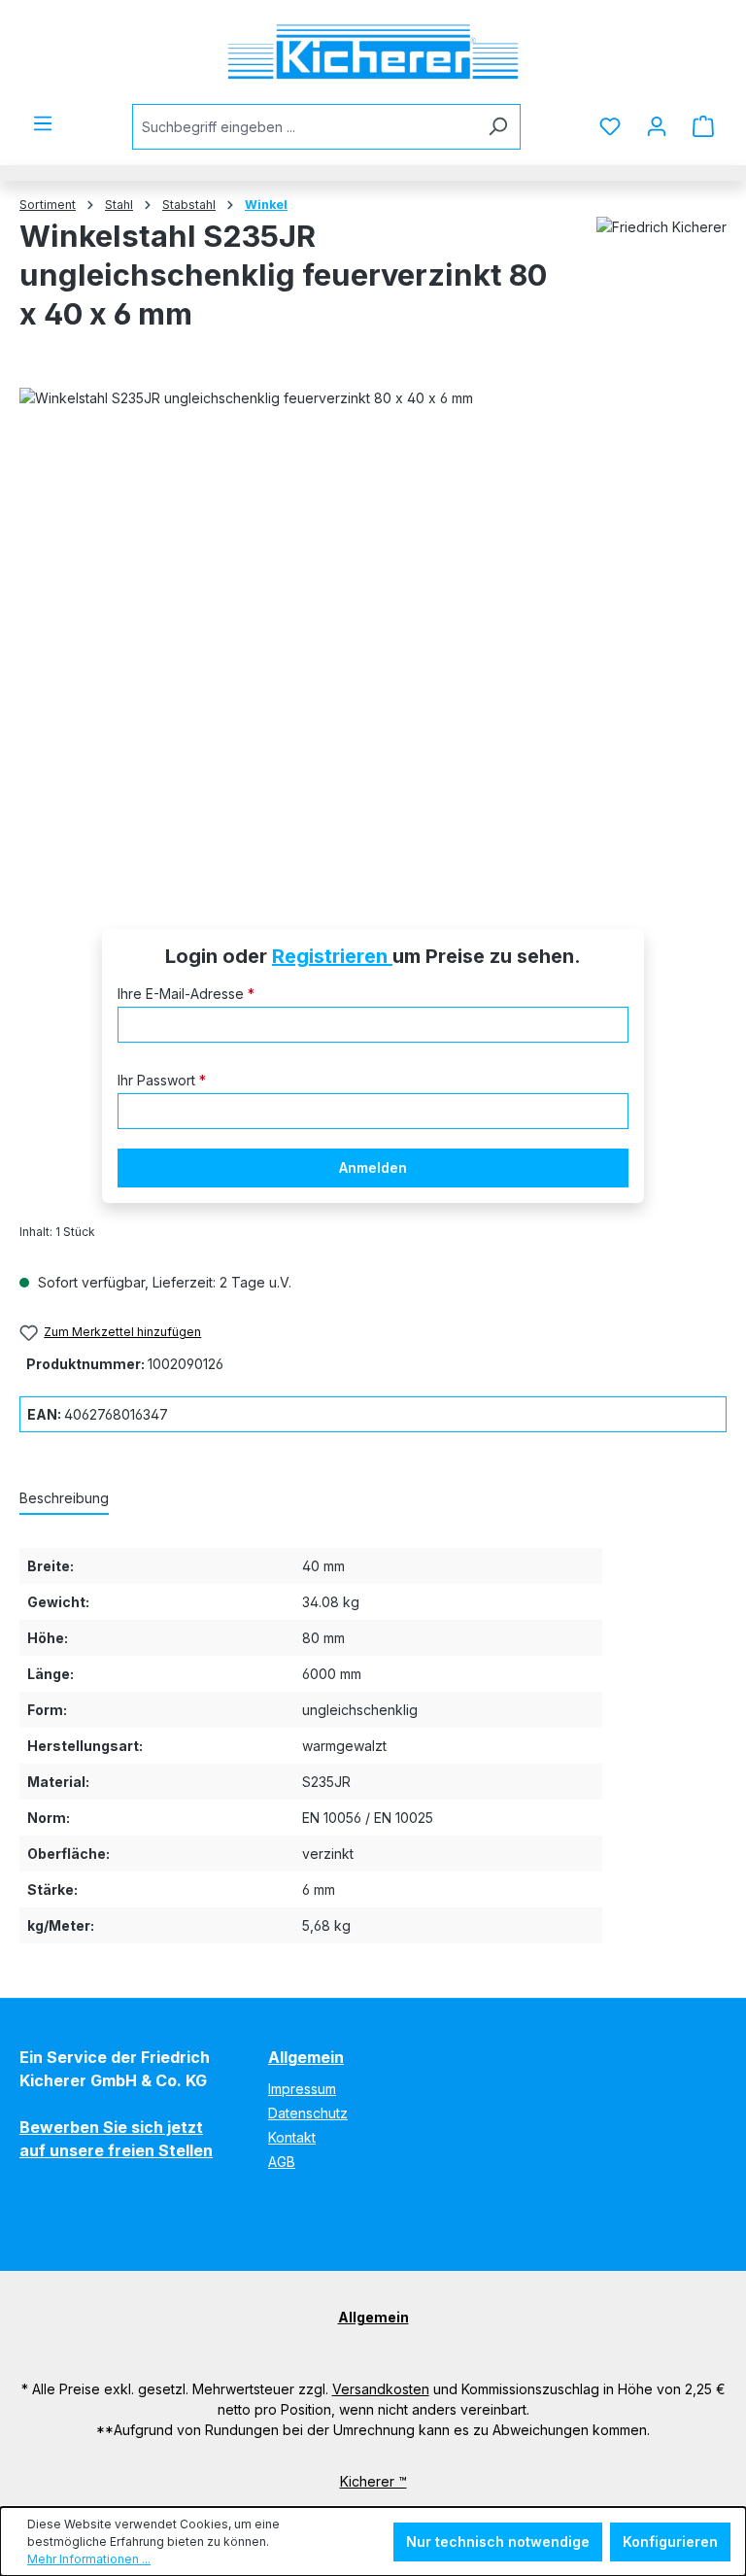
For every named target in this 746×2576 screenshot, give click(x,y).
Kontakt (292, 2137)
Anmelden (373, 1168)
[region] (373, 631)
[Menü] (43, 123)
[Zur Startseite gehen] (373, 52)
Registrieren (332, 956)
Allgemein (306, 2057)
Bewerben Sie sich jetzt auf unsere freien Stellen (116, 2139)
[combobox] (304, 127)
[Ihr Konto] (657, 126)
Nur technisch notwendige (498, 2542)
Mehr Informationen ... (89, 2559)
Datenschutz (308, 2113)
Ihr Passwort (162, 1080)
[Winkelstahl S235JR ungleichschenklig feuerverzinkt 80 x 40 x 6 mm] (373, 631)
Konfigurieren (670, 2542)
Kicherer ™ (373, 2481)
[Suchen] (498, 127)
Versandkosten (381, 2389)
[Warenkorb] (703, 126)
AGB (282, 2162)
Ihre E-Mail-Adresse (186, 994)
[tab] (64, 1499)
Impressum (302, 2089)
